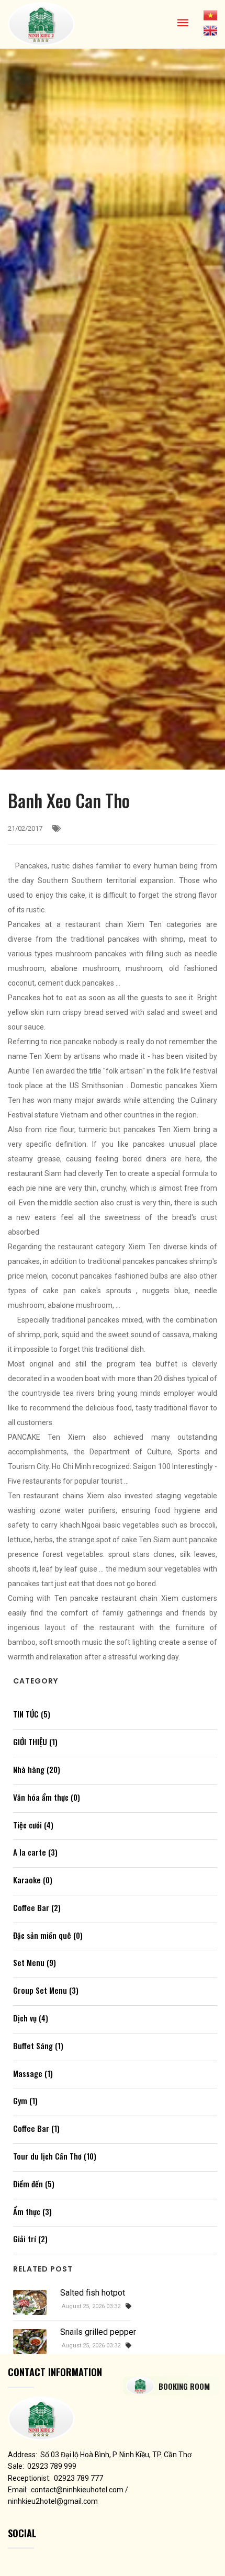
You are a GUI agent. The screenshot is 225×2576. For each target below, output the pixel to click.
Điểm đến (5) (34, 2184)
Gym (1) (25, 2100)
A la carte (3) (35, 1852)
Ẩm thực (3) (32, 2211)
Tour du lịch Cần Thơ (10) (55, 2156)
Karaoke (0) (33, 1880)
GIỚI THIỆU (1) (35, 1742)
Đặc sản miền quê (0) (48, 1935)
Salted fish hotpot (93, 2293)
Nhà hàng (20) (37, 1769)
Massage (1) (33, 2073)
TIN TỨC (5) (32, 1714)
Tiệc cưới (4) (33, 1825)
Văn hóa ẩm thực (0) (47, 1797)
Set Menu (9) (35, 1962)
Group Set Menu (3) (46, 1990)
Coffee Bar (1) (36, 2128)
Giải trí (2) (30, 2239)
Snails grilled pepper (98, 2332)
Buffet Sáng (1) (38, 2046)
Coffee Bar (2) (37, 1907)
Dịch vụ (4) (31, 2018)
